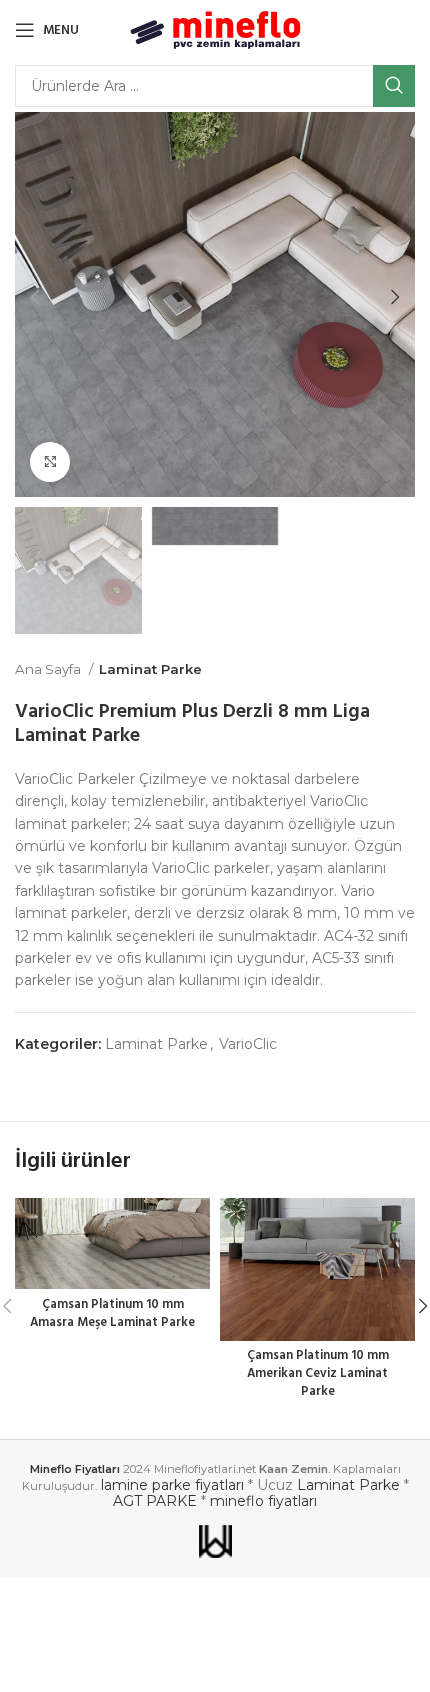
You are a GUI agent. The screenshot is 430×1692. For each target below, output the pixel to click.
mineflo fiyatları (263, 1501)
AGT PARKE (155, 1501)
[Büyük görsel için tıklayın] (50, 462)
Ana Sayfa (49, 669)
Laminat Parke (150, 669)
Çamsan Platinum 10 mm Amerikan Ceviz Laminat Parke (318, 1373)
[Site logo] (215, 29)
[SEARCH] (394, 86)
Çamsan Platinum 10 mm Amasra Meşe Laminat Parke (112, 1314)
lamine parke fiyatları (172, 1485)
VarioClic (248, 1044)
